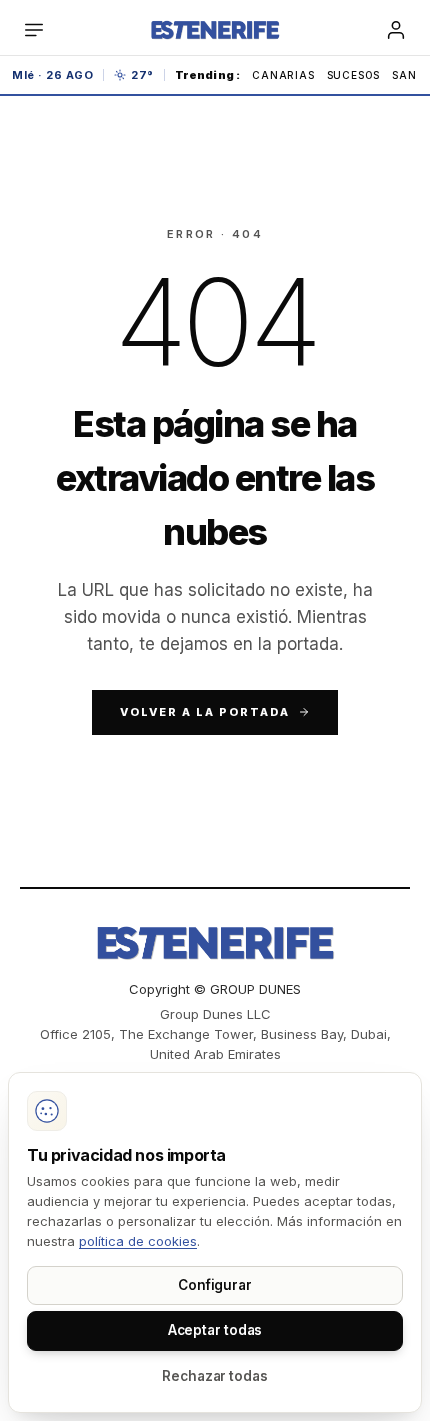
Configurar (215, 1285)
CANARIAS (283, 75)
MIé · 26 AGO (52, 75)
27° (142, 75)
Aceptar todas (215, 1330)
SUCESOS (354, 75)
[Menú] (34, 30)
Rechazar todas (215, 1376)
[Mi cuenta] (396, 30)
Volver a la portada (205, 712)
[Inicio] (215, 30)
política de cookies (138, 1241)
